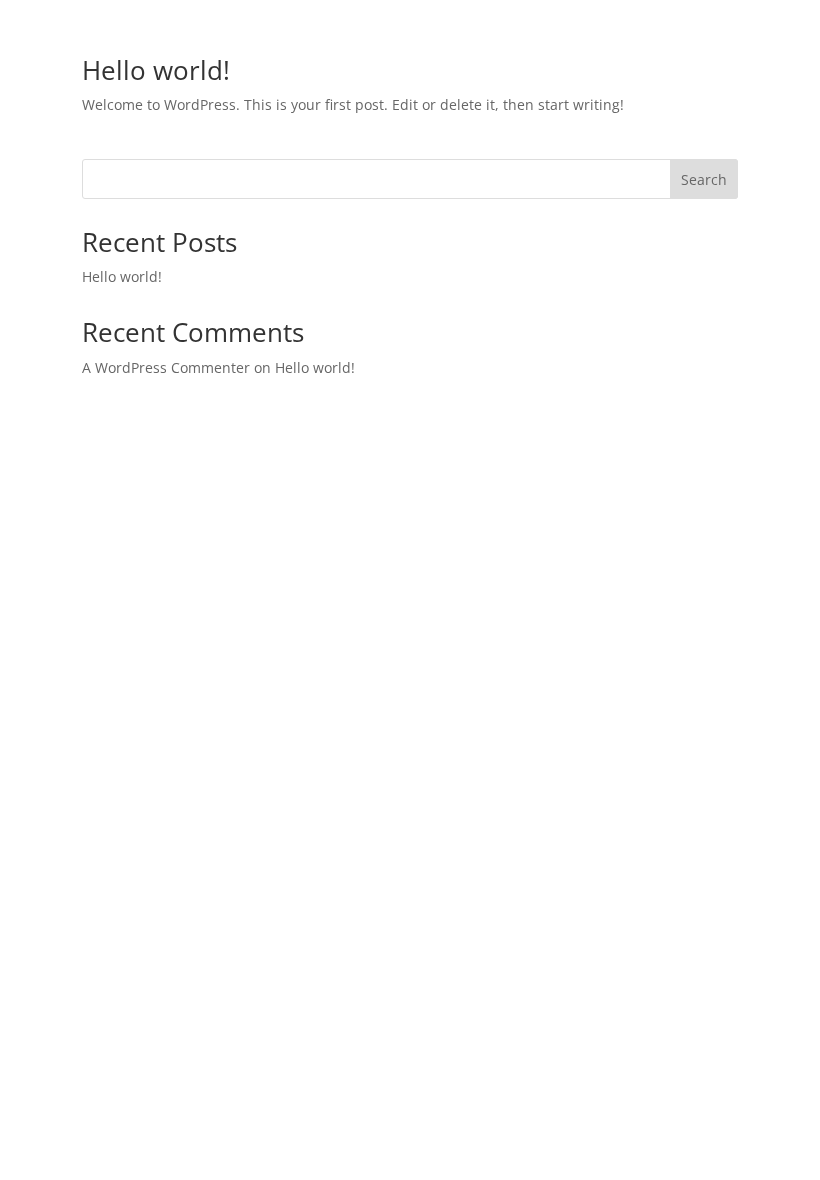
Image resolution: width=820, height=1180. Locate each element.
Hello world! (156, 70)
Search (704, 179)
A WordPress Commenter (166, 367)
